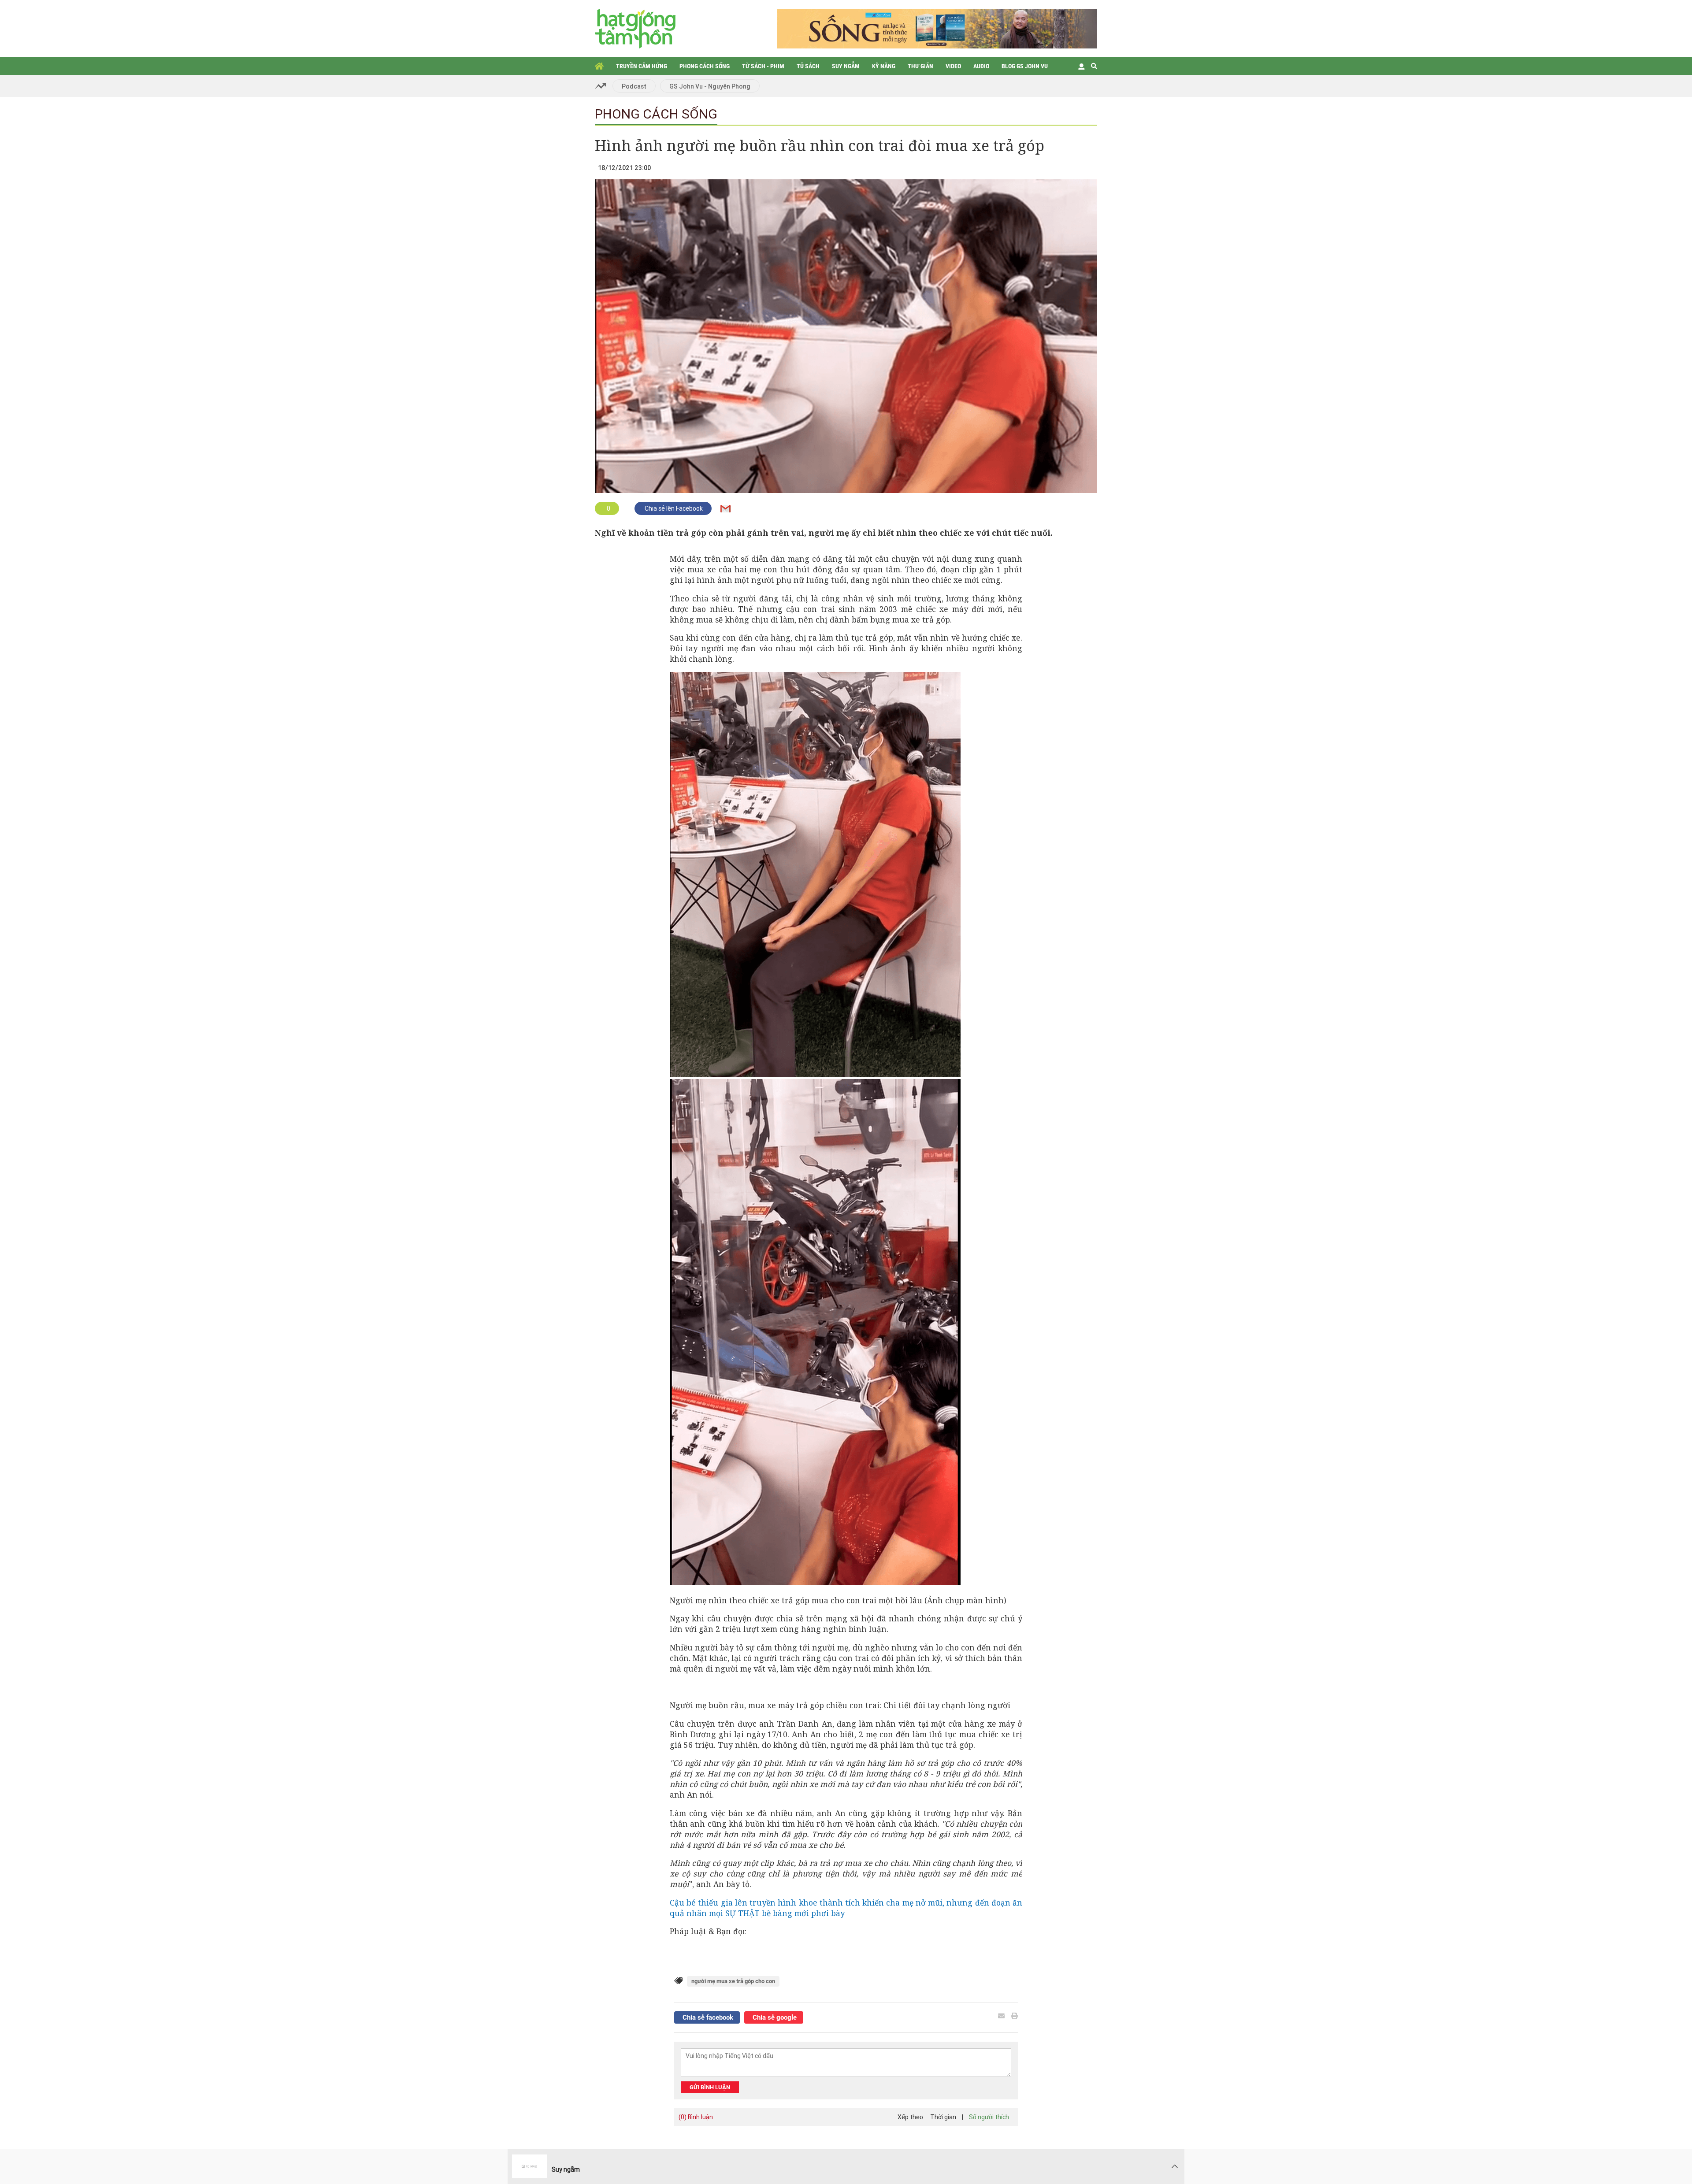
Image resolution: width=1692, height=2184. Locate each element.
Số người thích (989, 2117)
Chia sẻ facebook (707, 2017)
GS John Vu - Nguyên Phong (710, 86)
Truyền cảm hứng (642, 66)
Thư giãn (920, 66)
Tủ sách (808, 66)
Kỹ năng (884, 66)
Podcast (634, 86)
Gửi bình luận (710, 2087)
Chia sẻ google (774, 2017)
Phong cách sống (705, 66)
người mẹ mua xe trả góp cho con (733, 1981)
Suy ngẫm (846, 66)
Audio (981, 66)
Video (953, 66)
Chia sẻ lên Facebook (673, 508)
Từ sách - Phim (763, 66)
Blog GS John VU (1025, 66)
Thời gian (943, 2117)
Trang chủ (599, 66)
